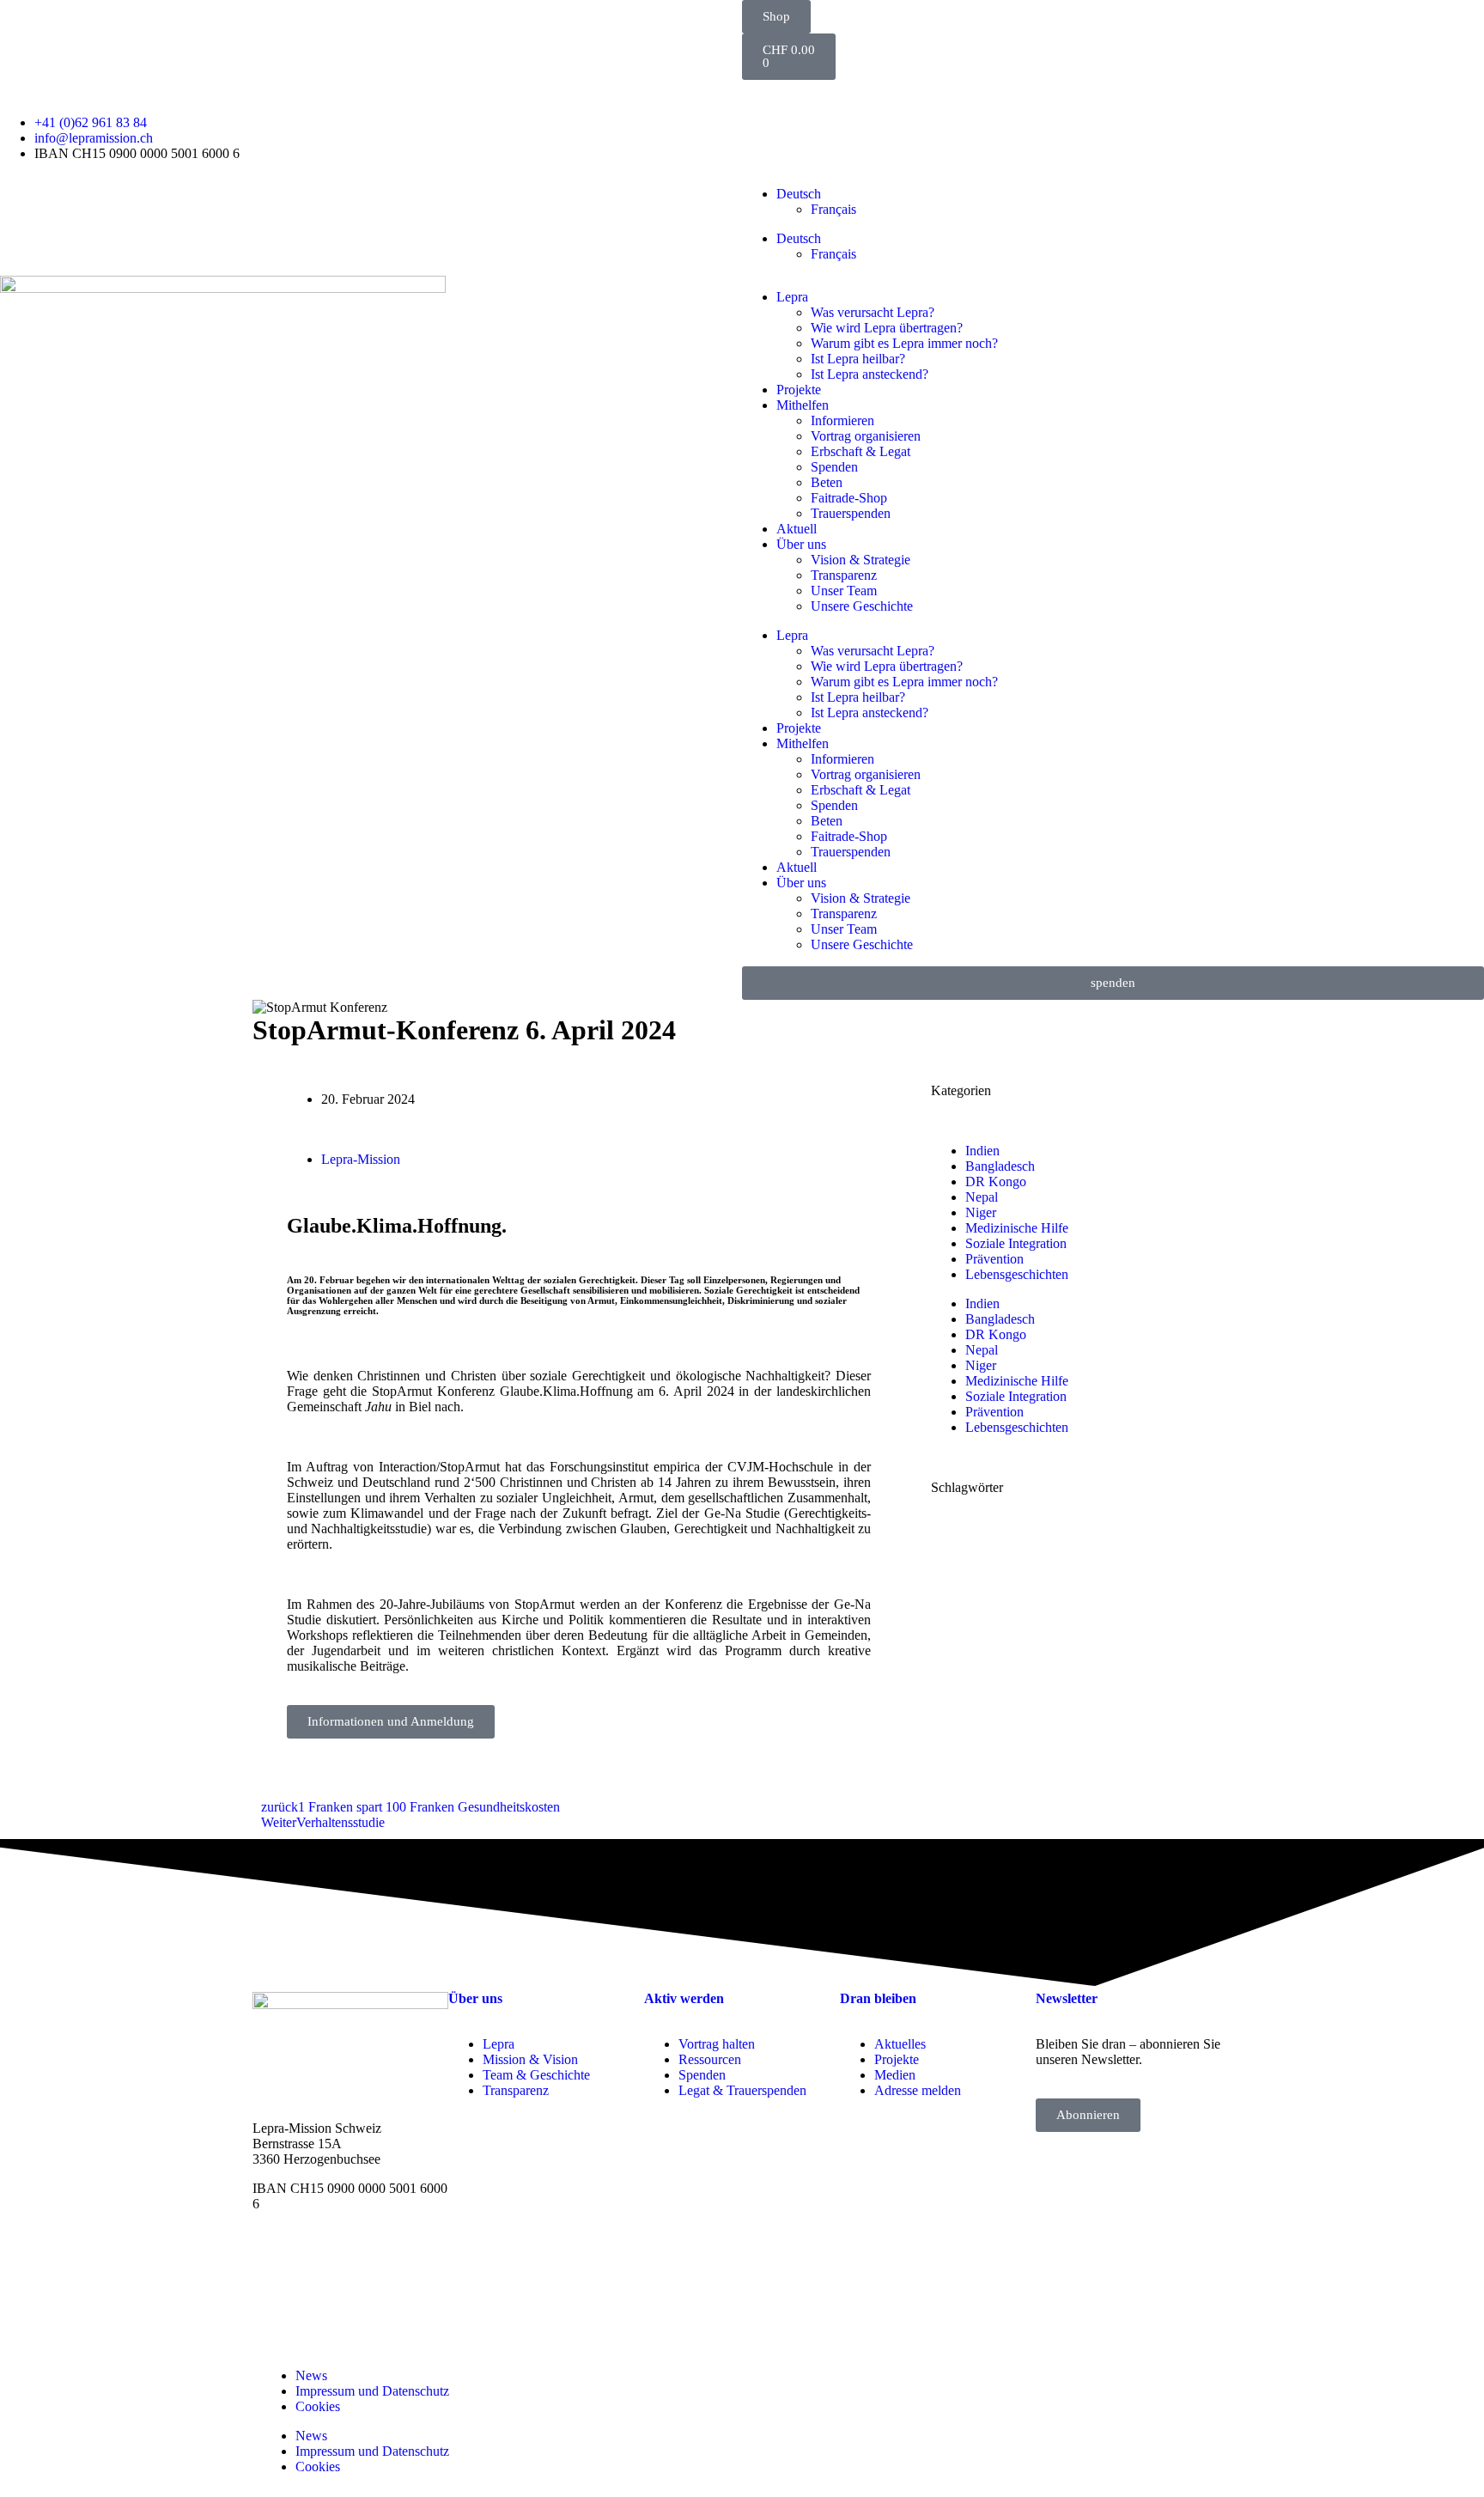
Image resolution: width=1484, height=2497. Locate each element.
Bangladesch (1000, 1166)
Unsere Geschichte (862, 606)
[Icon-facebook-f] (763, 101)
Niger (981, 1212)
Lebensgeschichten (1017, 1274)
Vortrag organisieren (866, 436)
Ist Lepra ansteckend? (870, 374)
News (311, 2375)
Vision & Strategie (861, 560)
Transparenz (844, 575)
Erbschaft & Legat (861, 451)
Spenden (834, 467)
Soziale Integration (1016, 1243)
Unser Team (844, 591)
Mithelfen (803, 405)
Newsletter (1067, 1998)
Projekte (799, 390)
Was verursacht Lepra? (873, 312)
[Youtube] (818, 2420)
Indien (982, 1151)
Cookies (318, 2406)
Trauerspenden (851, 513)
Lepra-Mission (361, 1159)
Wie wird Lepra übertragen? (887, 328)
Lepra (792, 297)
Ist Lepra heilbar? (858, 359)
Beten (827, 482)
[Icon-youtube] (810, 101)
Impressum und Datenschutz (372, 2391)
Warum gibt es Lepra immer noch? (904, 343)
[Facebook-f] (772, 2420)
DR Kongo (996, 1182)
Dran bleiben (878, 1998)
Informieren (842, 420)
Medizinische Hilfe (1017, 1228)
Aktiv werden (684, 1998)
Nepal (982, 1197)
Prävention (994, 1259)
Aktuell (797, 529)
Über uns (801, 544)
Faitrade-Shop (849, 498)
